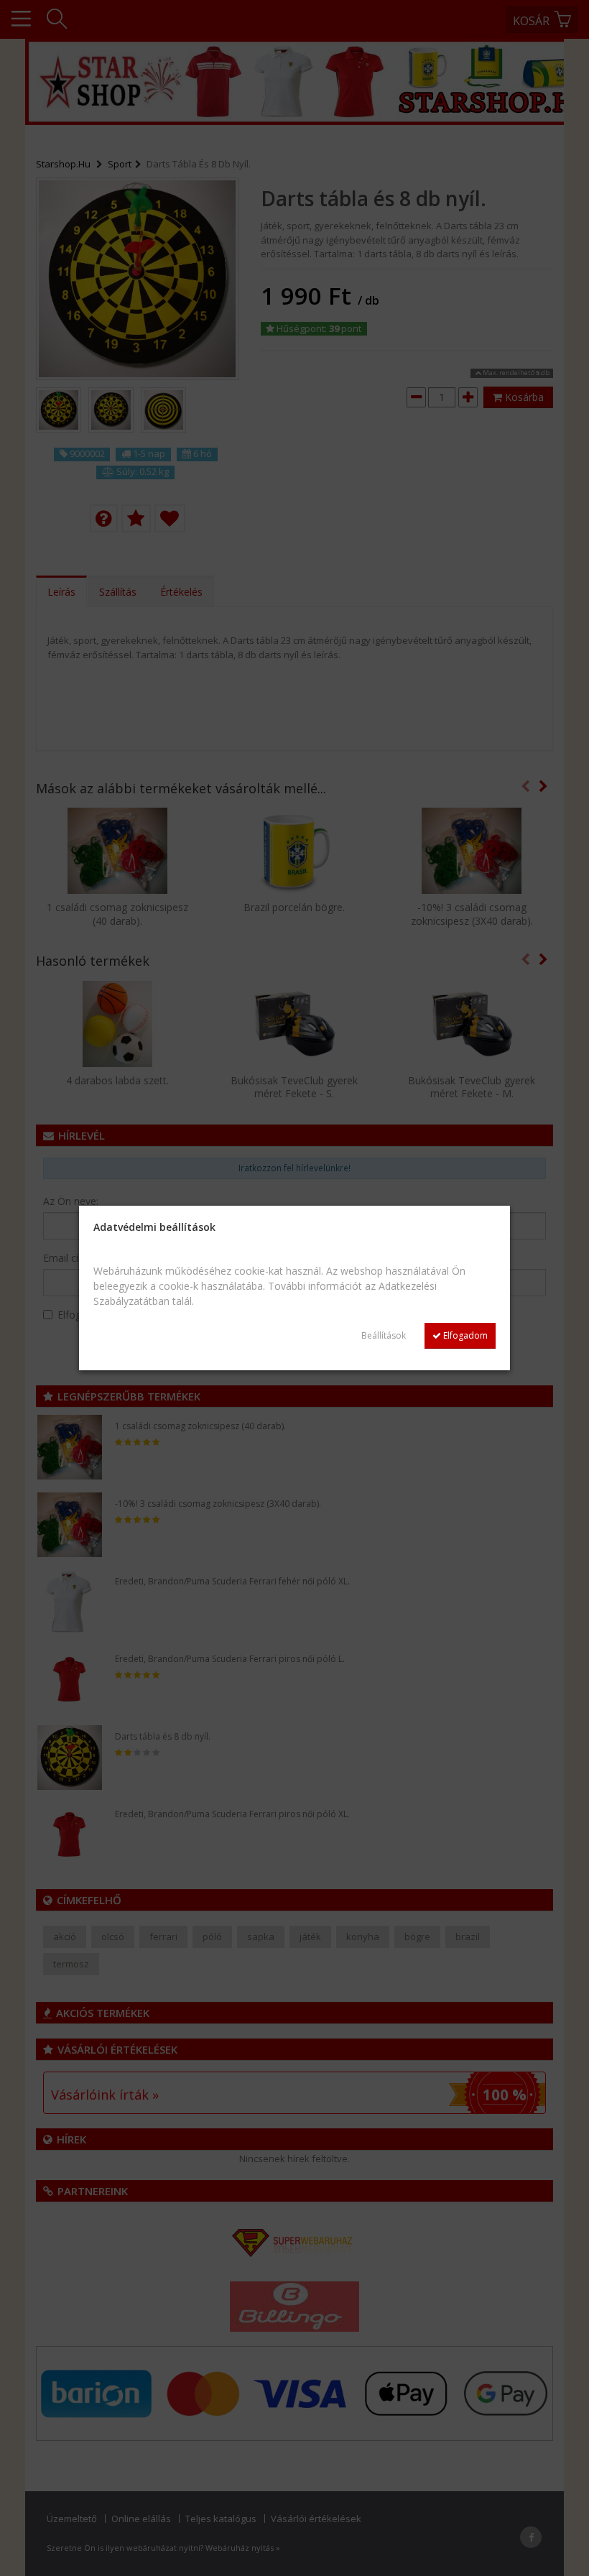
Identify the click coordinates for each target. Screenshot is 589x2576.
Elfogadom (464, 1335)
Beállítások (384, 1335)
